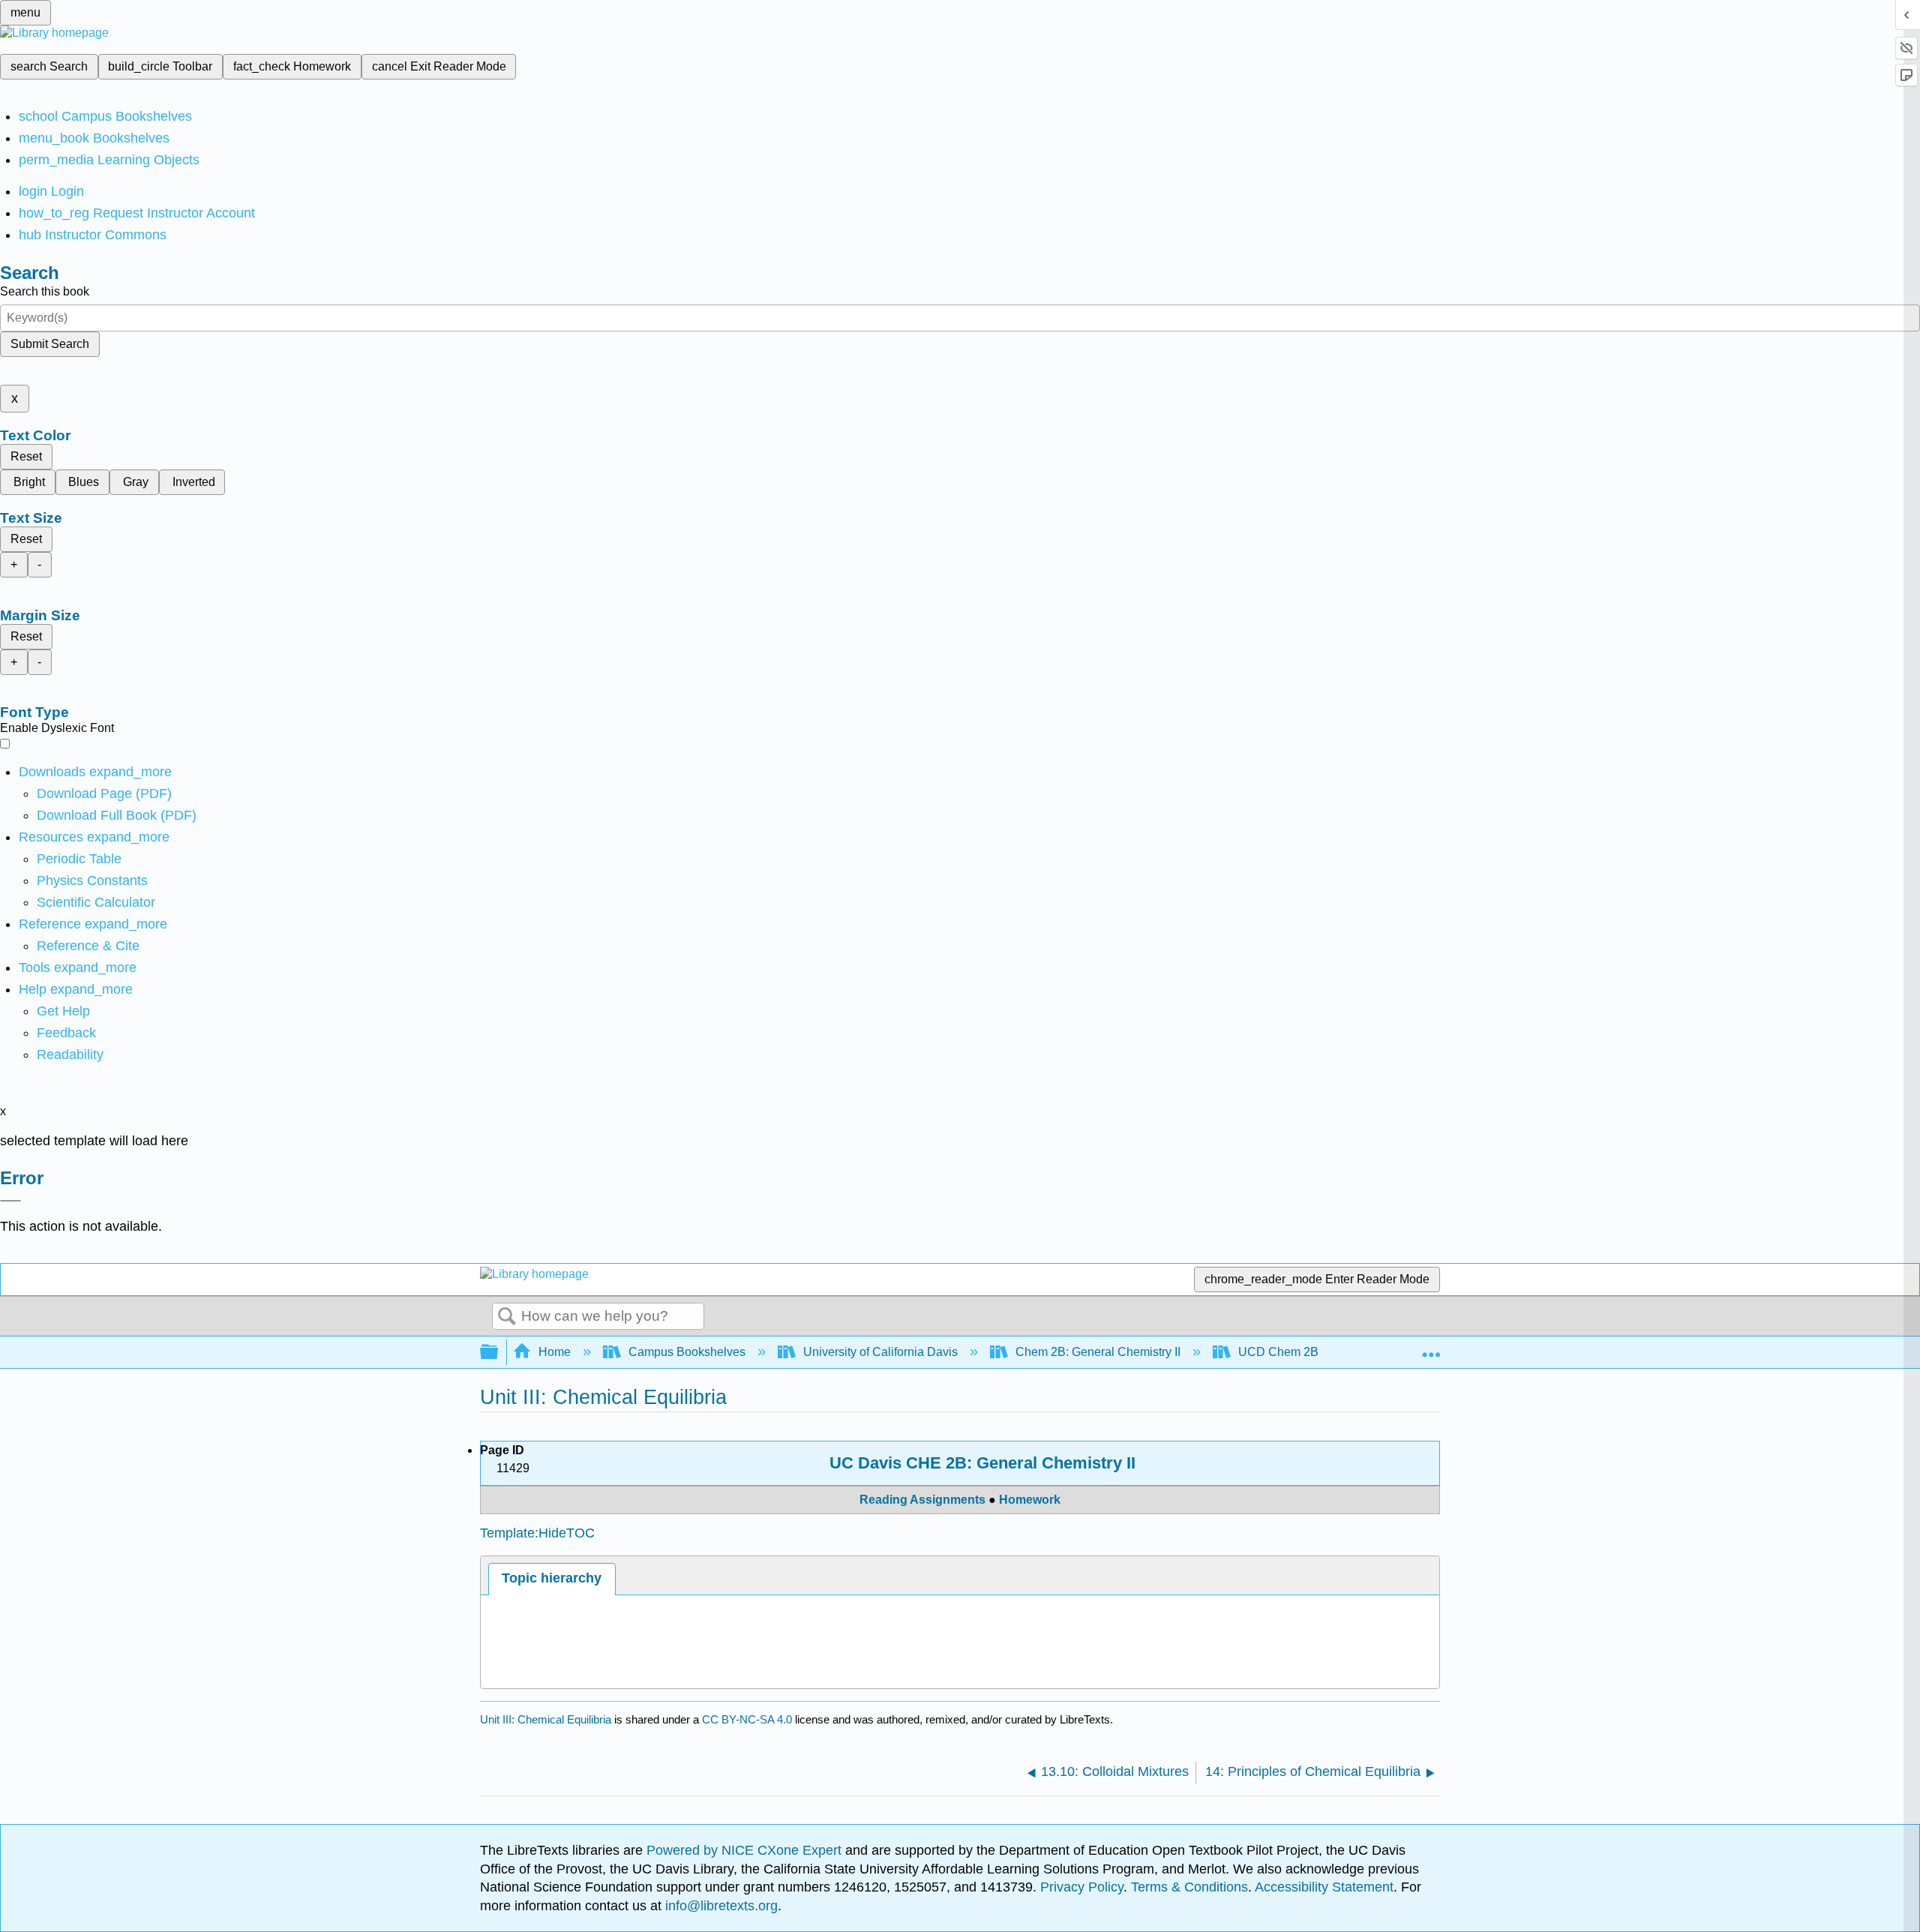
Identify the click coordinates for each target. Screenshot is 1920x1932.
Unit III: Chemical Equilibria (546, 1719)
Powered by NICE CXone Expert (746, 1850)
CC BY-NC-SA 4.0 (747, 1719)
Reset (26, 456)
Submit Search (50, 344)
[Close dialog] (10, 1201)
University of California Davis (880, 1352)
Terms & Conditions (1189, 1887)
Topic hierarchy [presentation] (552, 1578)
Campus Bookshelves (687, 1352)
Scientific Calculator (96, 902)
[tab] (552, 1579)
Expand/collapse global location (1431, 1348)
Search (507, 1317)
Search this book (45, 291)
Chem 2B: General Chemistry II (1098, 1352)
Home (555, 1352)
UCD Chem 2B (1278, 1352)
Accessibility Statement (1324, 1887)
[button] (66, 1033)
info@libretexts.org (720, 1906)
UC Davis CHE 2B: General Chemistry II (982, 1463)
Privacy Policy (1082, 1887)
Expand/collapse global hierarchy (499, 1353)
